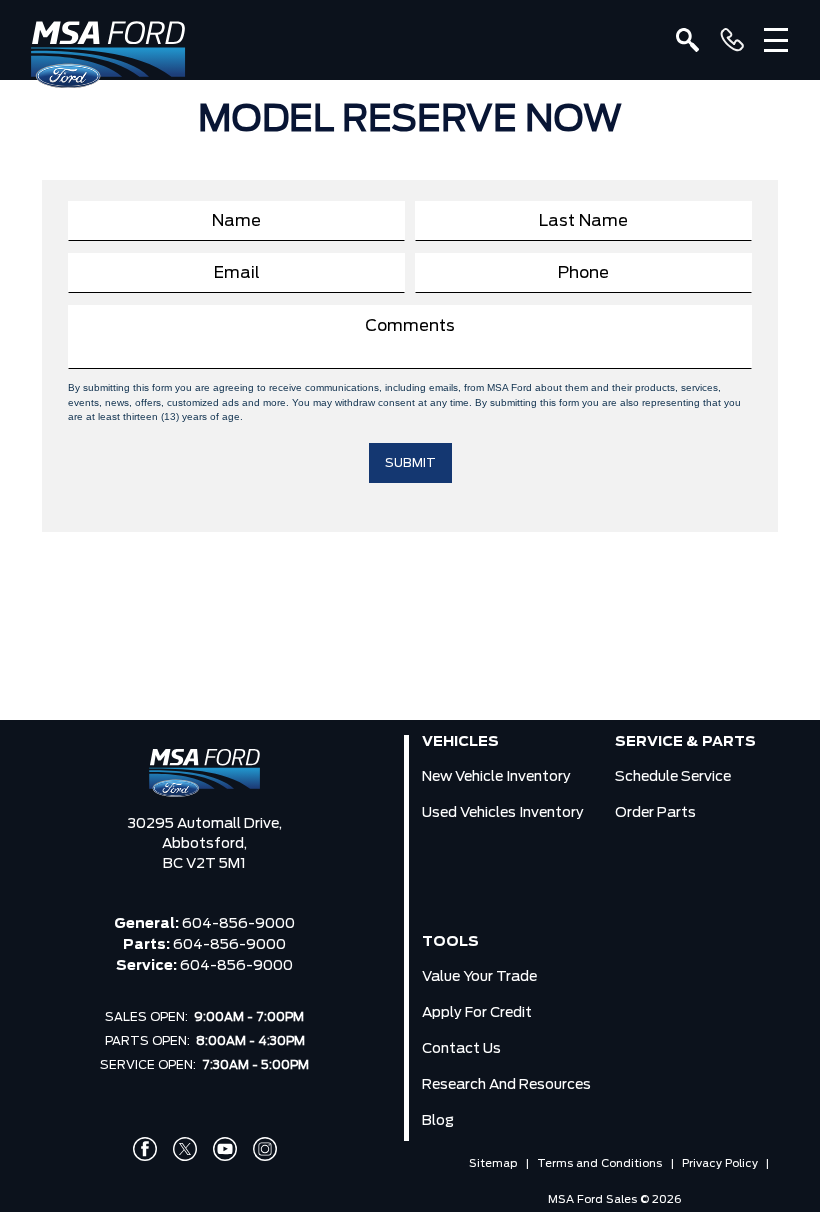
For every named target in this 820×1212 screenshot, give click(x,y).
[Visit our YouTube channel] (225, 1149)
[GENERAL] (732, 40)
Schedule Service (673, 777)
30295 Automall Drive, (205, 824)
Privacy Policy (720, 1163)
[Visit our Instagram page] (265, 1149)
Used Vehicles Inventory (503, 813)
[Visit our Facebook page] (145, 1149)
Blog (438, 1121)
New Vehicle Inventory (496, 777)
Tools (450, 942)
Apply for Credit (477, 1013)
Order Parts (655, 813)
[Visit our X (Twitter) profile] (185, 1149)
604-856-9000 (238, 924)
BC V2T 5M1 (204, 864)
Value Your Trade (479, 977)
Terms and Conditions (599, 1163)
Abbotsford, (204, 844)
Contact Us (461, 1049)
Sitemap (493, 1163)
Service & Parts (685, 742)
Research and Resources (506, 1085)
